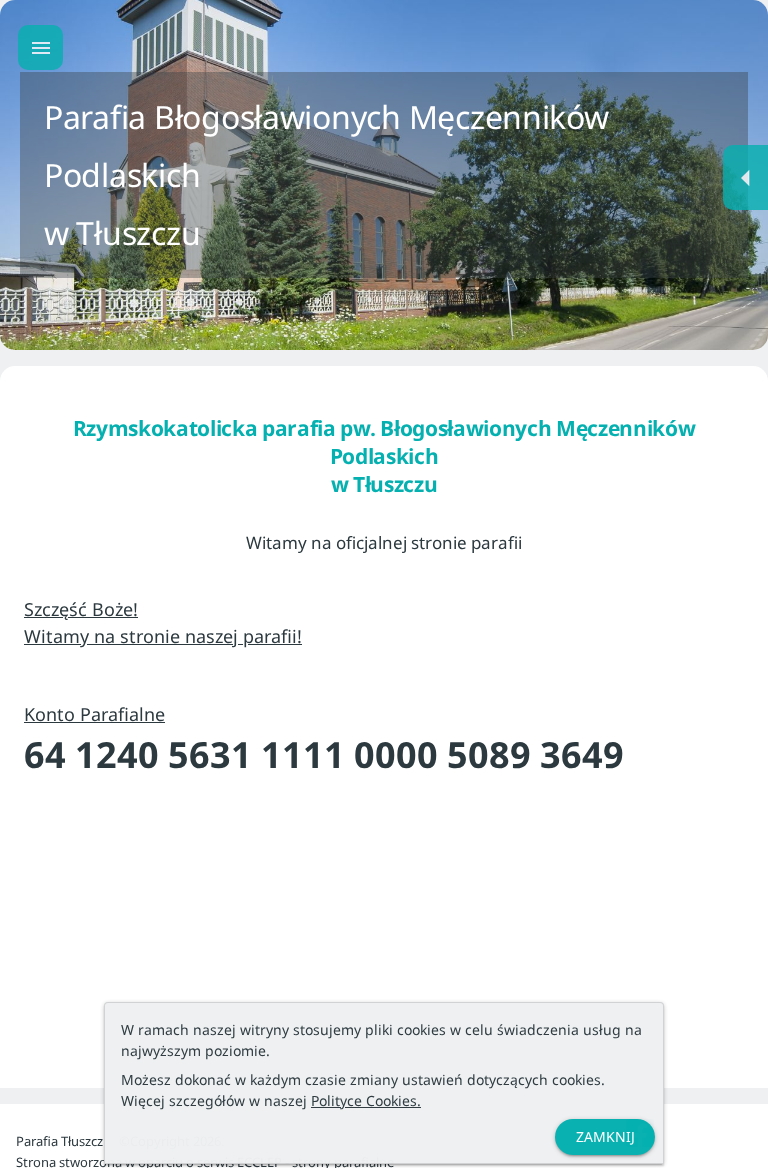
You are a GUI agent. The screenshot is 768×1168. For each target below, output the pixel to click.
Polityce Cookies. (366, 1100)
